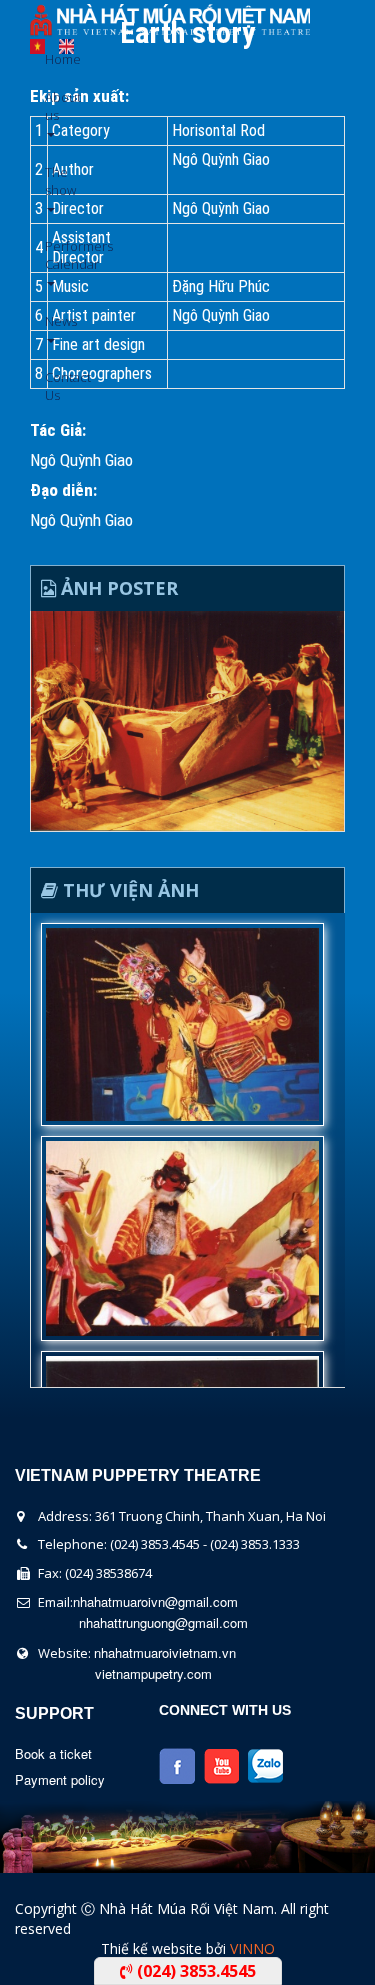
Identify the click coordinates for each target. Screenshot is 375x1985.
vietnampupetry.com (153, 1673)
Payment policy (60, 1779)
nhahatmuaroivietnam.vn (165, 1652)
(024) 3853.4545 (194, 1971)
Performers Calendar (52, 255)
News (52, 321)
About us (52, 106)
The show (52, 181)
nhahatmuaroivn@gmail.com (155, 1601)
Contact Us (52, 386)
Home (52, 59)
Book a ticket (53, 1753)
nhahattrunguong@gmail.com (163, 1622)
